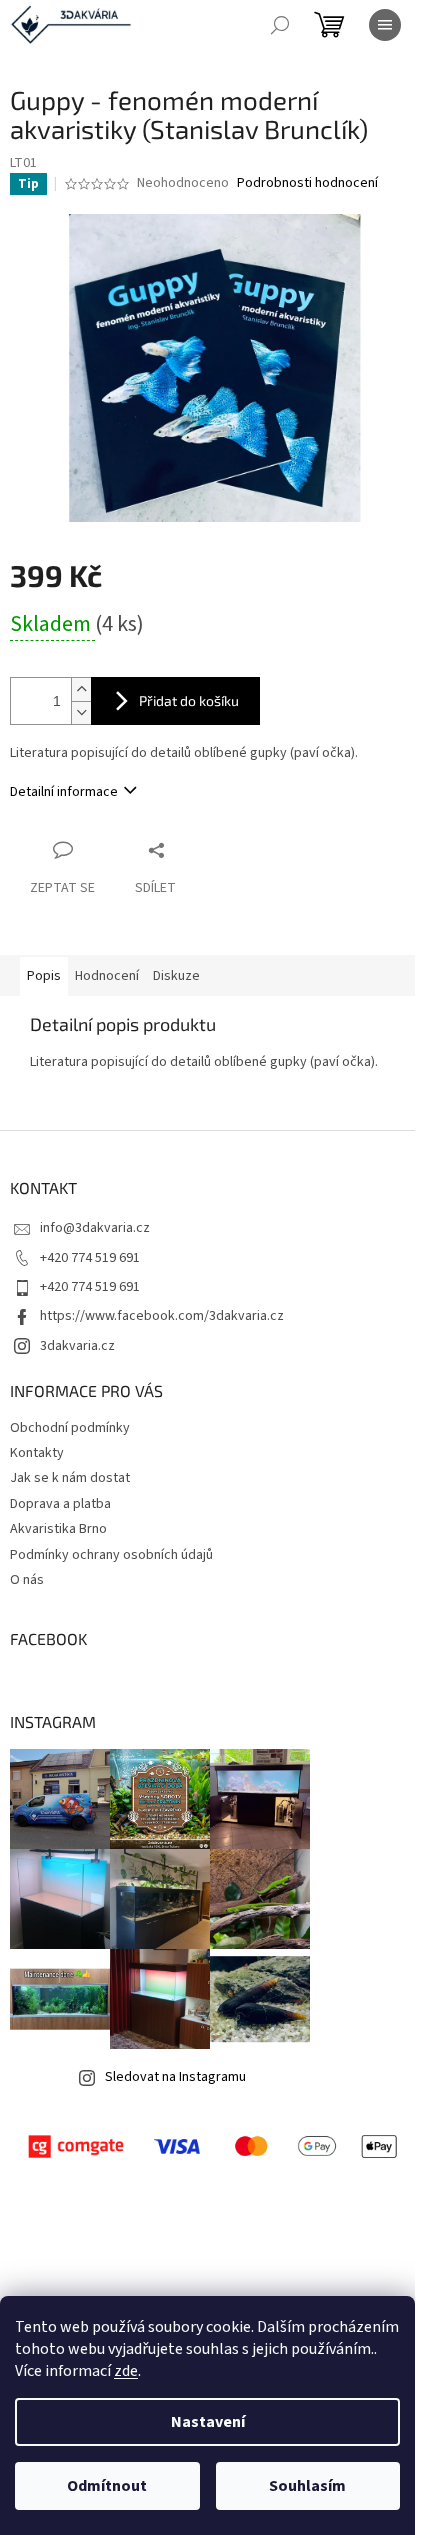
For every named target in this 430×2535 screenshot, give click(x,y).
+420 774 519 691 (90, 1258)
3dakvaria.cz (77, 1346)
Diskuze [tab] (176, 976)
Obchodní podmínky (70, 1428)
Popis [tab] (44, 976)
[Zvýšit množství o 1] (81, 689)
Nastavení (208, 2422)
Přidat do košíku (189, 700)
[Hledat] (280, 25)
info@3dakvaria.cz (95, 1228)
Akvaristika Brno (58, 1529)
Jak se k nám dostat (70, 1478)
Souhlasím (307, 2486)
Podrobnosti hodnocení (307, 183)
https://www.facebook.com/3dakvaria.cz (162, 1316)
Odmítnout (107, 2486)
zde (126, 2371)
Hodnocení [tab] (107, 976)
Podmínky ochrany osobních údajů (111, 1555)
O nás (27, 1580)
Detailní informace (64, 792)
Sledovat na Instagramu (175, 2077)
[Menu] (385, 25)
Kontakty (37, 1453)
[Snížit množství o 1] (81, 712)
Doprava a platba (60, 1504)
